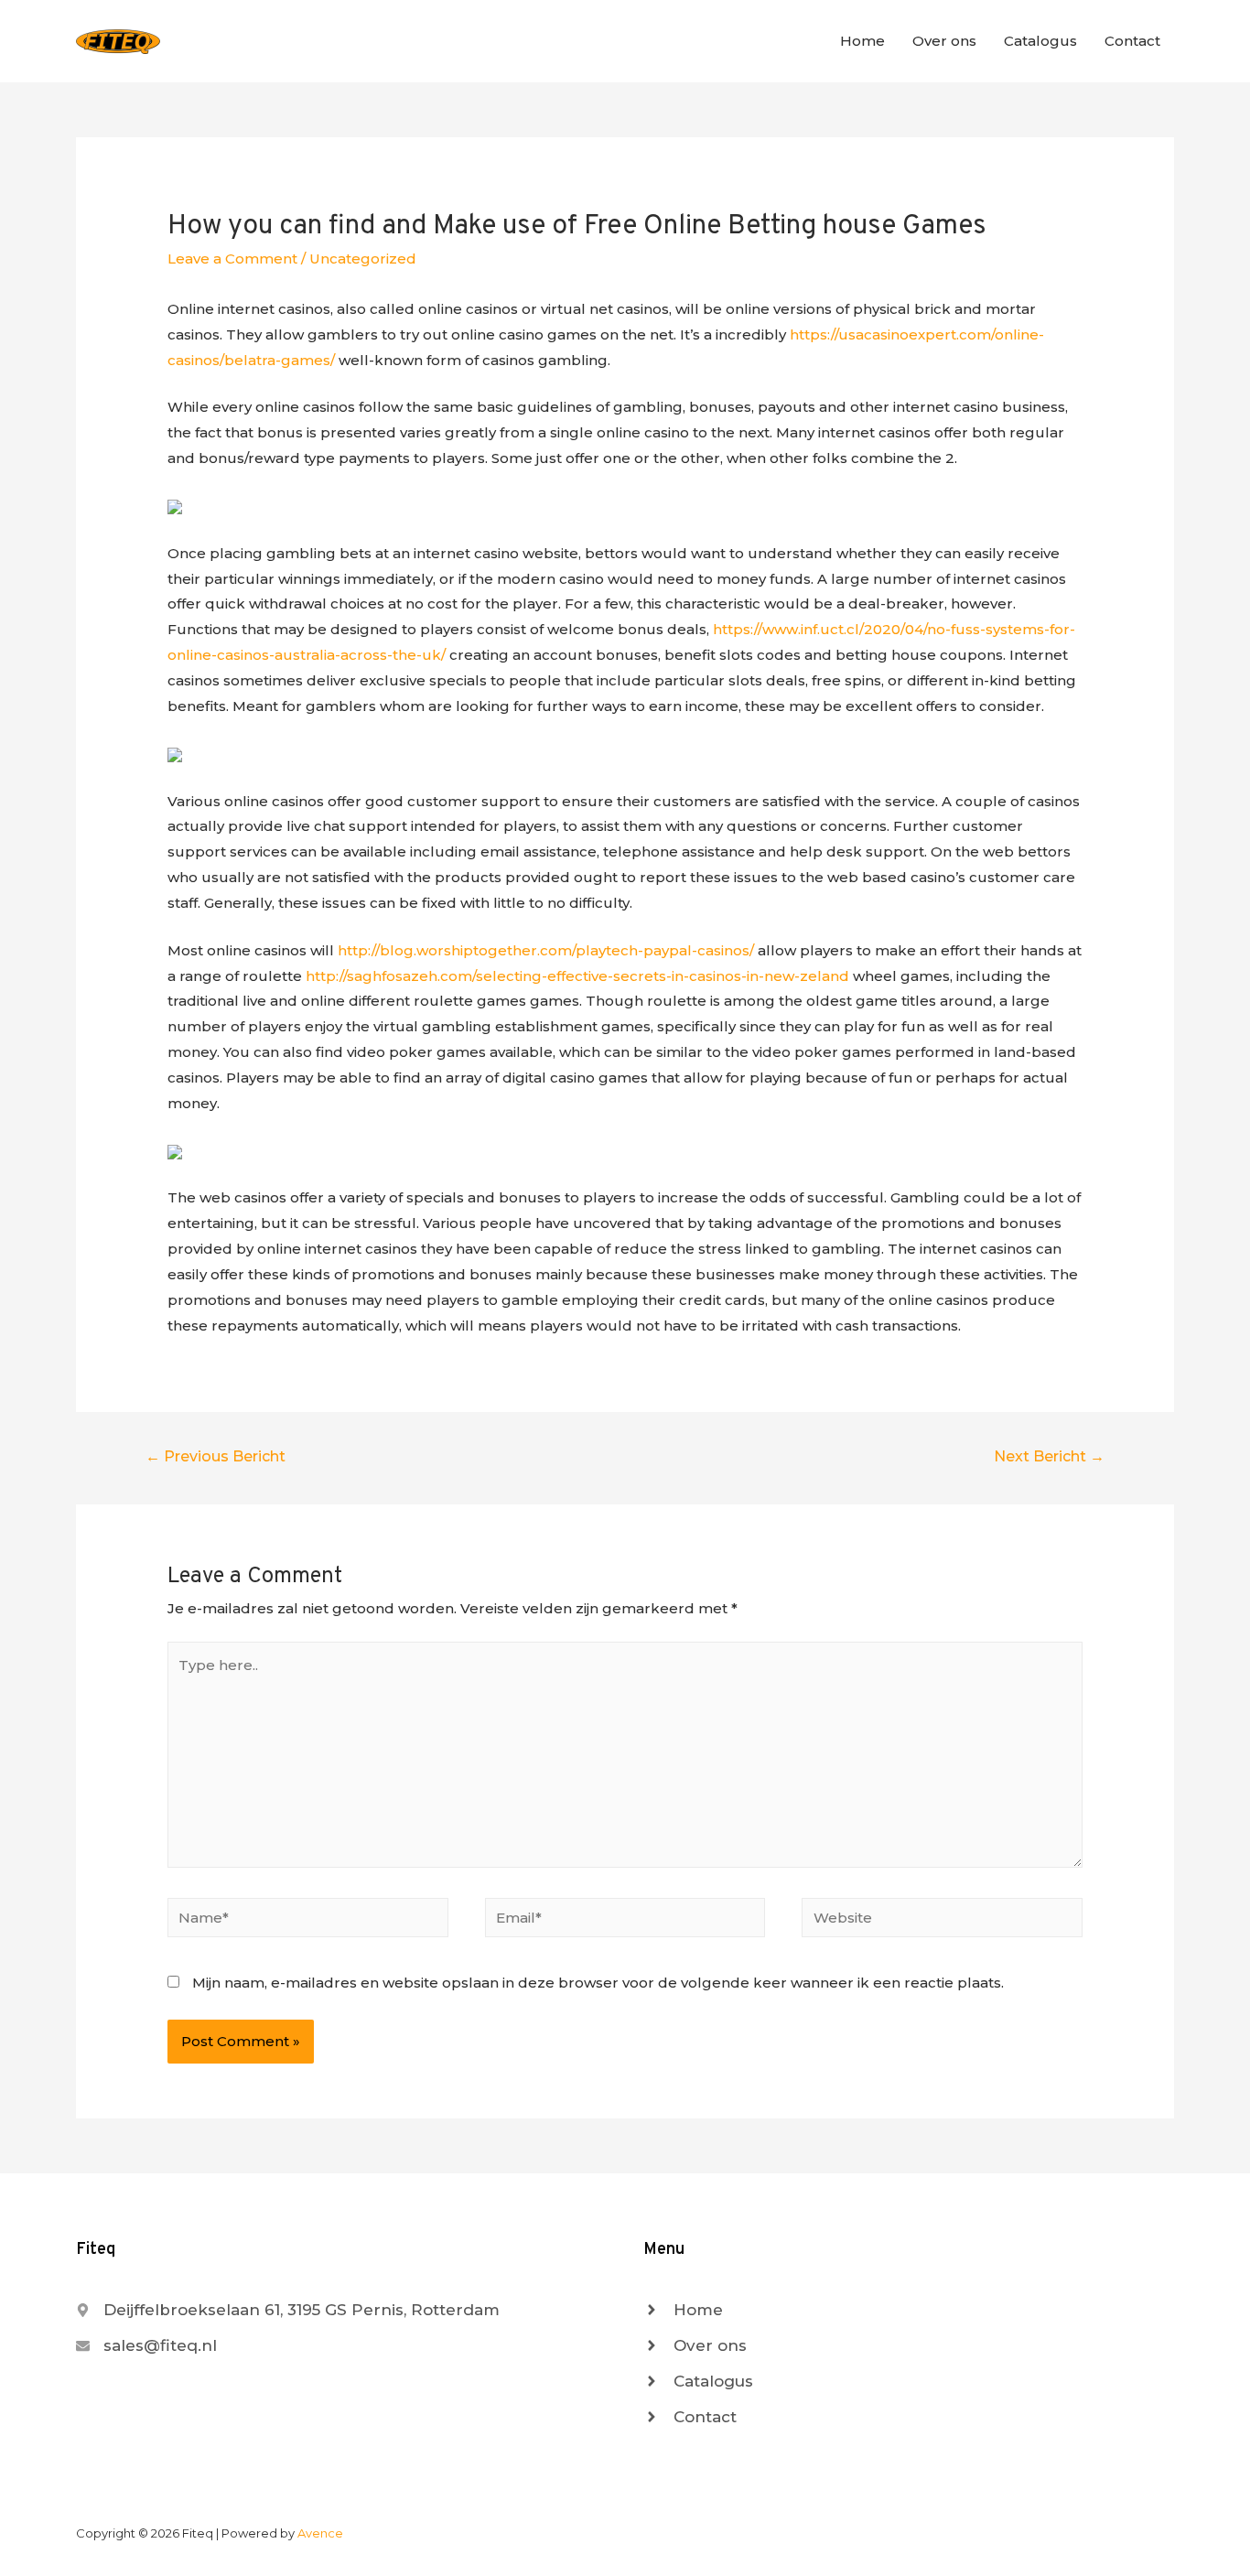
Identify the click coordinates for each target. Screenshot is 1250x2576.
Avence (320, 2533)
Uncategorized (363, 259)
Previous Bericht (216, 1456)
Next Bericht (1049, 1456)
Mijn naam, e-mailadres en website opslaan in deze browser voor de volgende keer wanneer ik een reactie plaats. (598, 1983)
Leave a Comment (232, 259)
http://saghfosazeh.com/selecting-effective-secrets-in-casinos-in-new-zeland (577, 976)
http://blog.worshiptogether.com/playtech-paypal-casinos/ (546, 950)
